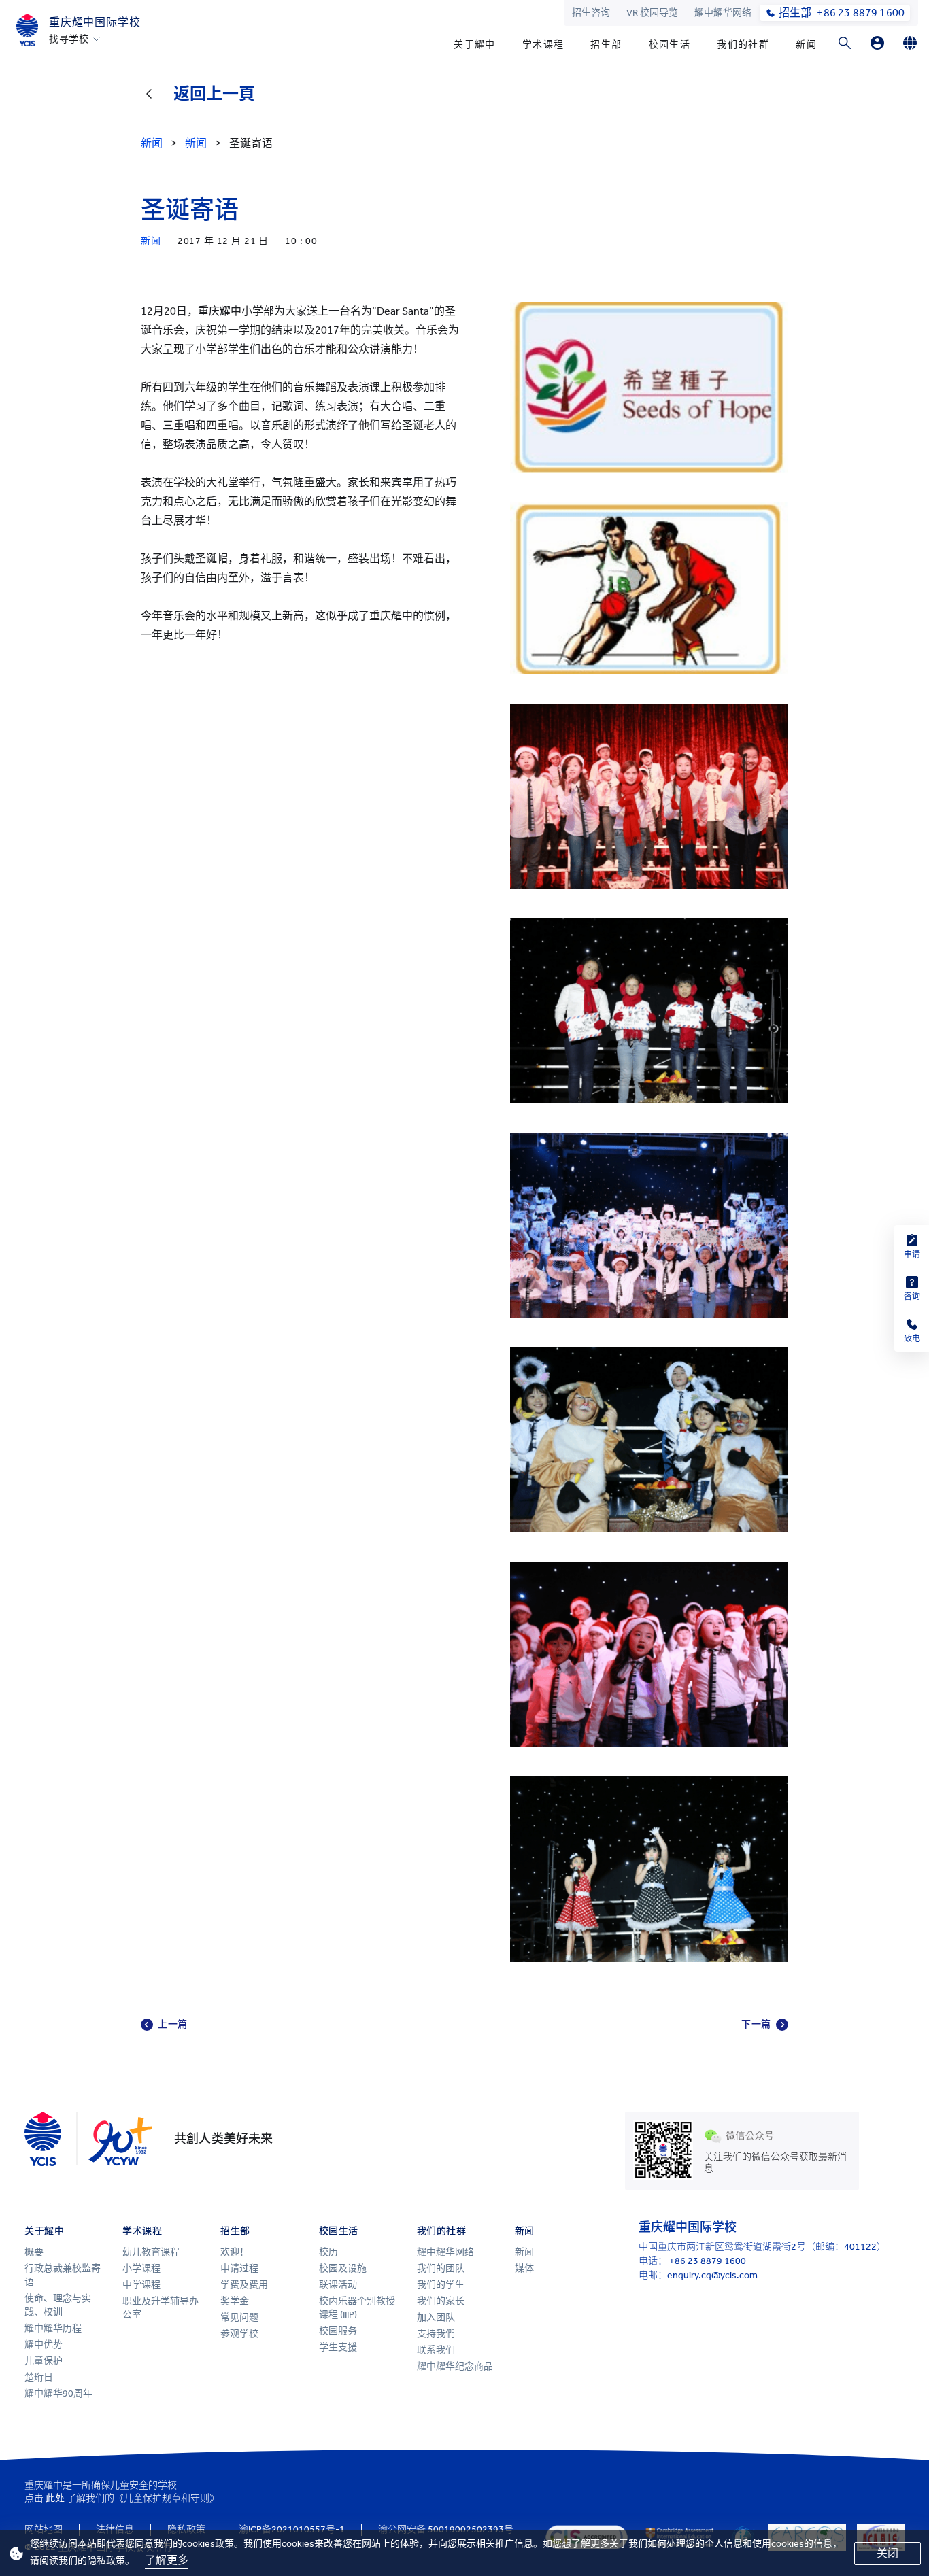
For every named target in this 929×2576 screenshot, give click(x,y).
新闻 (806, 45)
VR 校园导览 (652, 13)
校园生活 (670, 45)
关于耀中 (475, 45)
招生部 (606, 45)
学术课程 (543, 45)
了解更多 (167, 2560)
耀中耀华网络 (723, 13)
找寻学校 (69, 39)
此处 (55, 2498)
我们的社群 (743, 45)
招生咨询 (591, 13)
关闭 (888, 2553)
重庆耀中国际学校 (95, 22)
